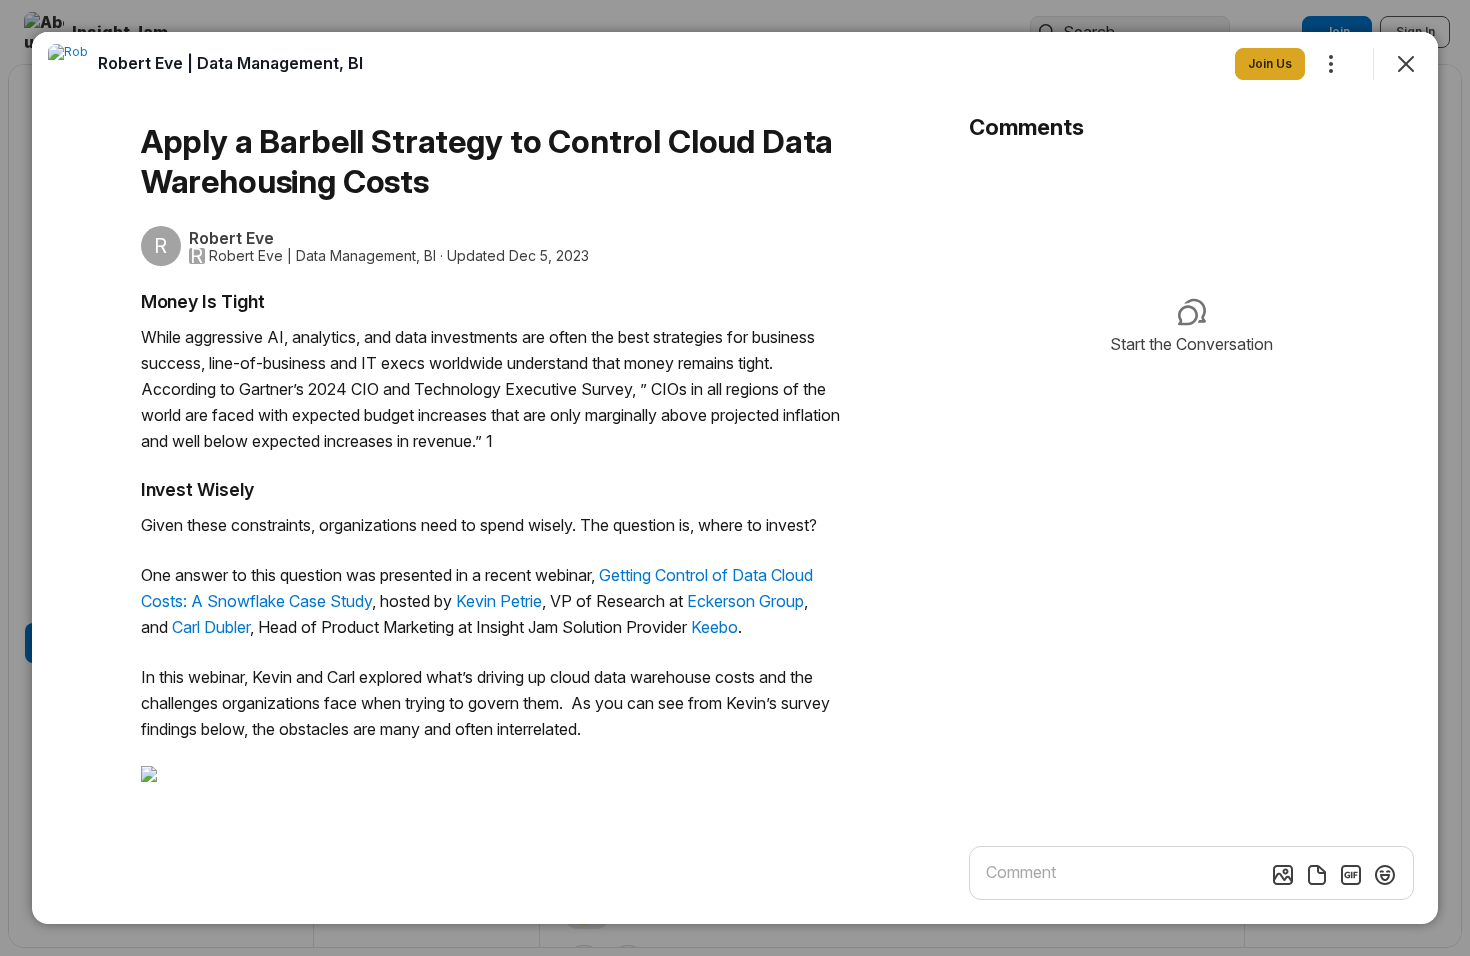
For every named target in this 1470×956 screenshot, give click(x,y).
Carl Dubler (209, 627)
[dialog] (735, 478)
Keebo (712, 627)
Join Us (1270, 63)
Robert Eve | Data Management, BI (322, 256)
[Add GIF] (1351, 875)
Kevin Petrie (497, 601)
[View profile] (68, 64)
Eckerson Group (745, 601)
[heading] (230, 63)
